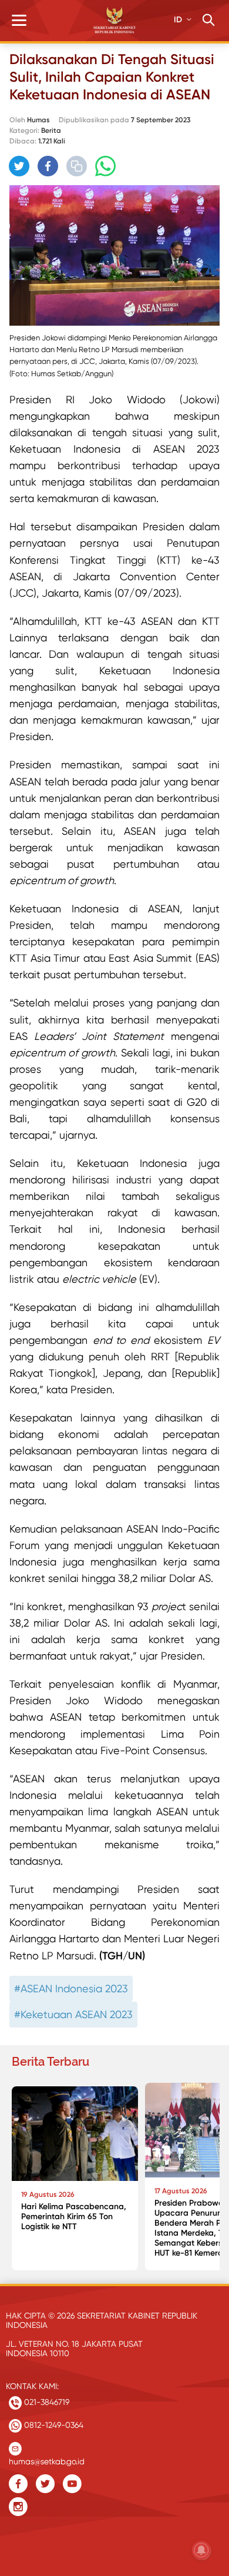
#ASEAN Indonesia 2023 (71, 1988)
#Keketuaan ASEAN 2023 (73, 2014)
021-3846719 (46, 2402)
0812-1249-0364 (53, 2425)
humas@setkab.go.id (47, 2459)
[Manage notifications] (201, 2550)
